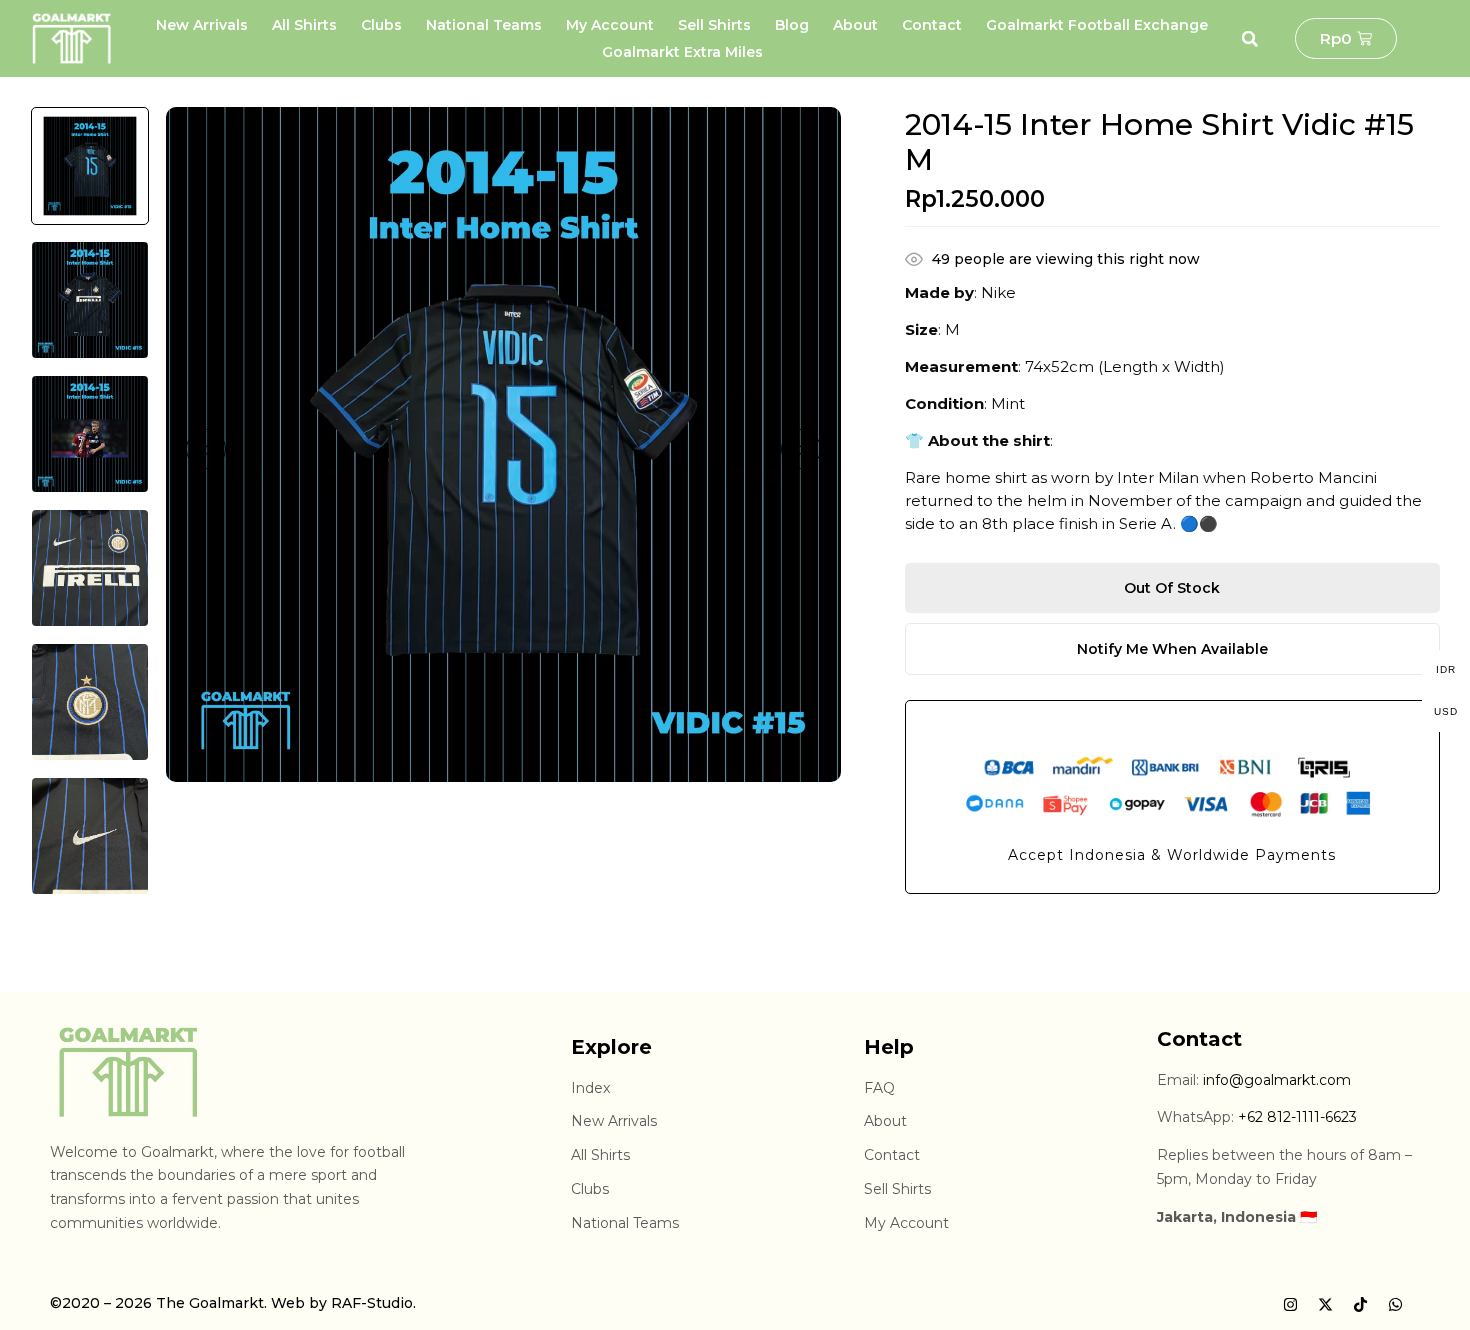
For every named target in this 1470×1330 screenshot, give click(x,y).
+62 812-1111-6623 (1297, 1117)
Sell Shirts (714, 25)
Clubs (381, 25)
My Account (610, 25)
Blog (792, 25)
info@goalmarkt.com (1277, 1080)
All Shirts (304, 25)
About (855, 25)
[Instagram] (1290, 1305)
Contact (932, 25)
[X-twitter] (1325, 1305)
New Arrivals (202, 25)
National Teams (484, 25)
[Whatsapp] (1395, 1305)
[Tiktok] (1360, 1305)
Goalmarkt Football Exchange (1097, 25)
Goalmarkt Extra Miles (682, 52)
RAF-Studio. (373, 1303)
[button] (1250, 39)
